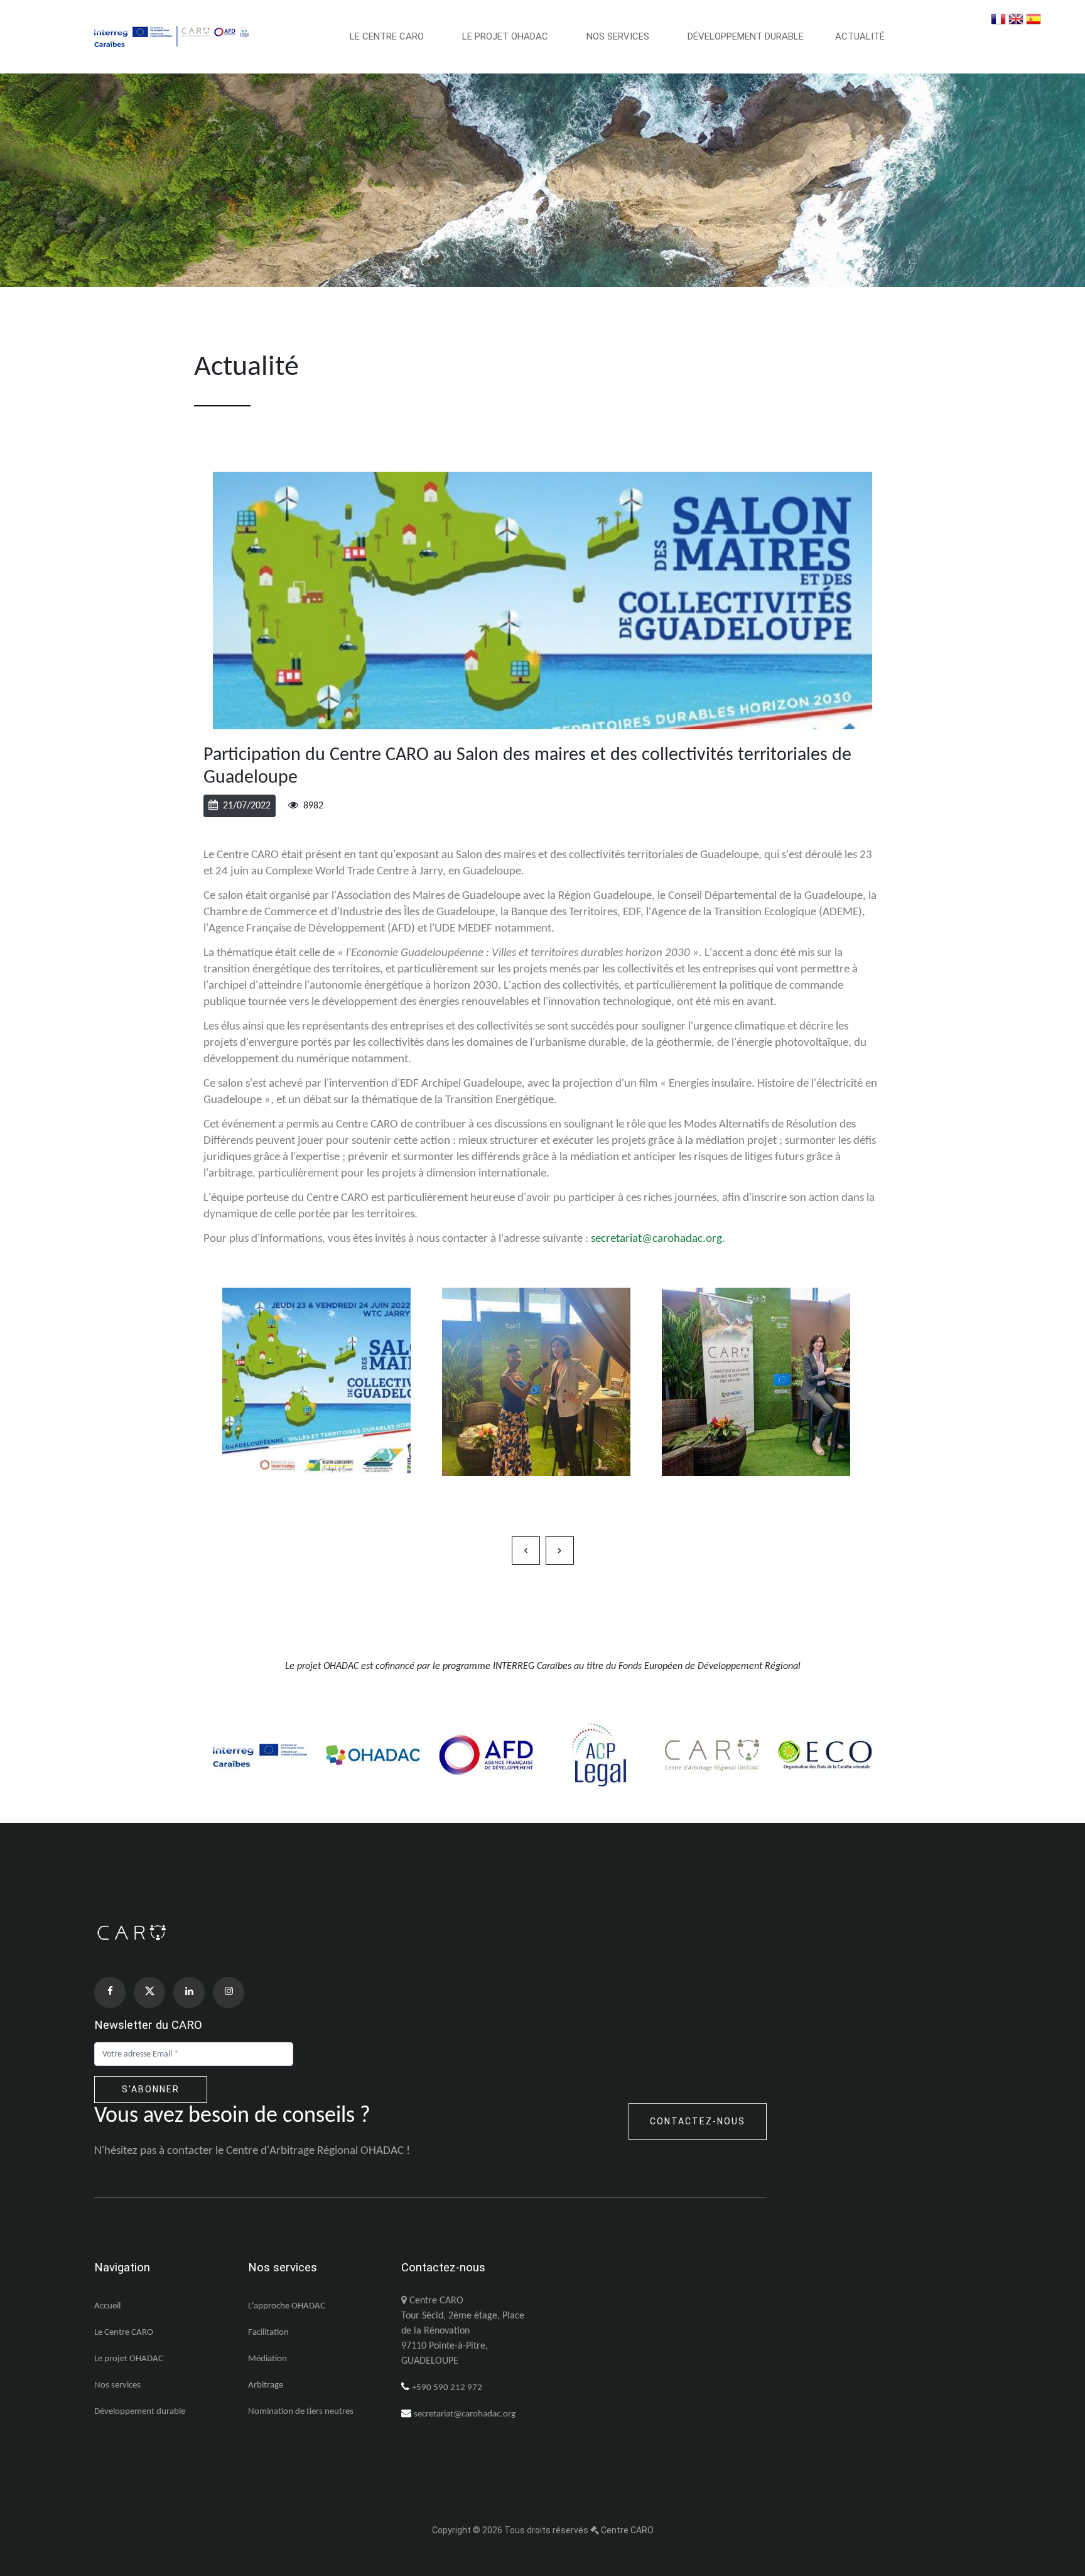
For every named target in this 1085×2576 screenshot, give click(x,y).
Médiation (267, 2359)
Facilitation (268, 2333)
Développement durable (746, 36)
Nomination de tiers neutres (301, 2412)
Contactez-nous (698, 2121)
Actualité (860, 36)
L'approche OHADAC (287, 2306)
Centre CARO (627, 2530)
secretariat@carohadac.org (656, 1239)
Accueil (107, 2306)
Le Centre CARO (388, 36)
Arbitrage (266, 2385)
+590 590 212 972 (447, 2388)
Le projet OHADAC (506, 36)
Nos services (619, 36)
